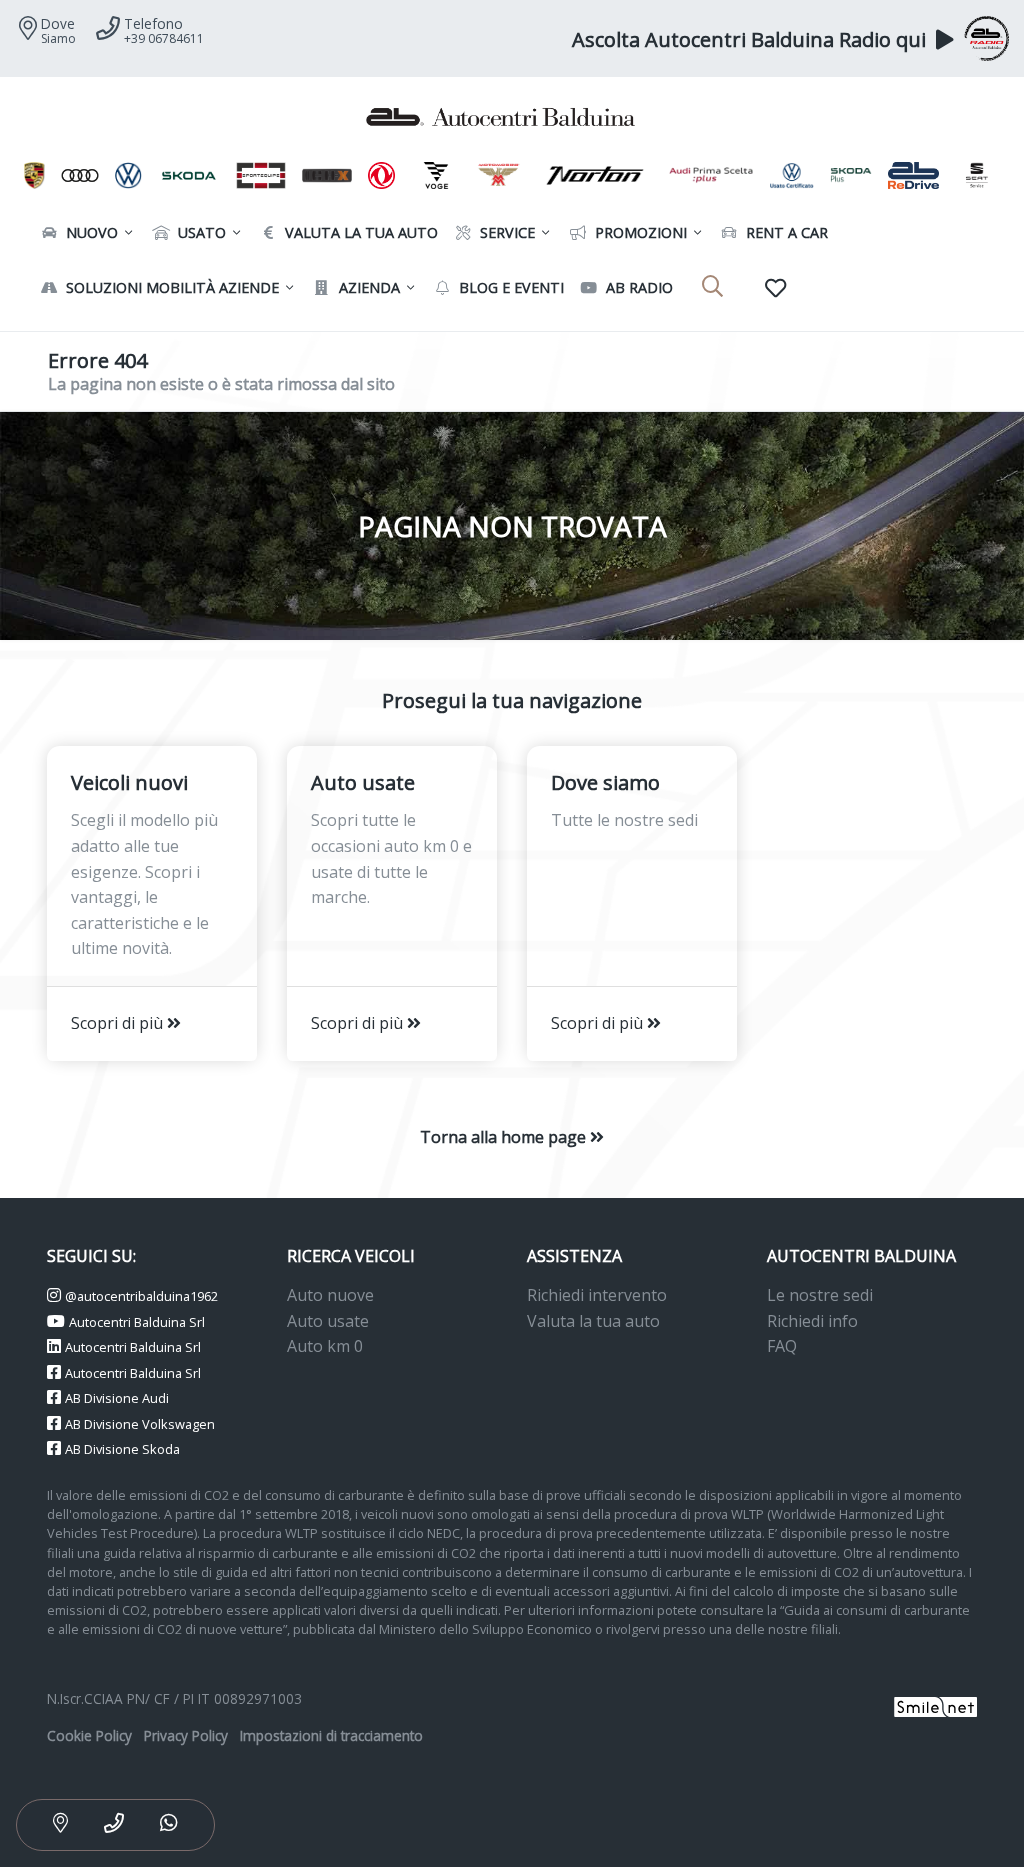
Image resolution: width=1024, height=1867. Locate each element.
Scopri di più (119, 1023)
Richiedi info (812, 1321)
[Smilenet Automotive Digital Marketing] (935, 1704)
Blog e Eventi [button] (509, 287)
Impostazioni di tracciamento (331, 1735)
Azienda (367, 287)
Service (505, 232)
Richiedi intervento (597, 1295)
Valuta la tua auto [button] (359, 232)
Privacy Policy (186, 1735)
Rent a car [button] (785, 232)
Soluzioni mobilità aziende (170, 287)
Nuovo (90, 232)
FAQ (782, 1346)
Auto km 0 (325, 1346)
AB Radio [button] (637, 287)
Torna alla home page (505, 1137)
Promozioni (639, 232)
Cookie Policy (89, 1735)
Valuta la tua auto (593, 1321)
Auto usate (328, 1321)
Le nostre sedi (820, 1295)
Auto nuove (330, 1295)
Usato (200, 232)
